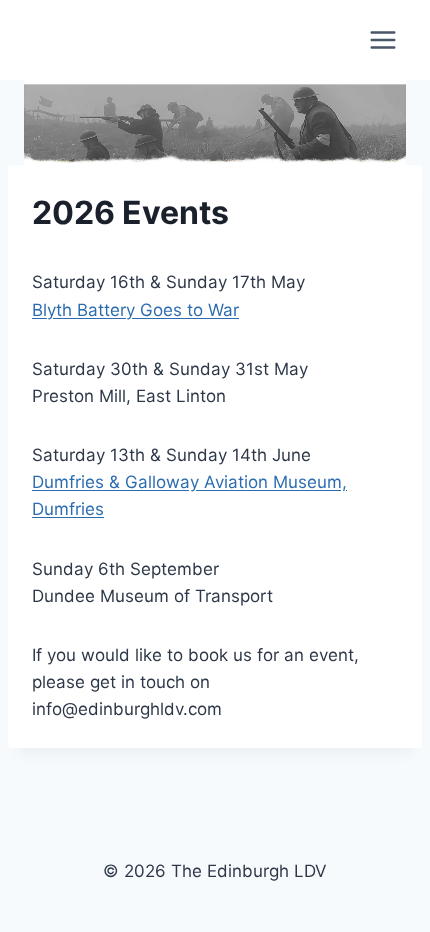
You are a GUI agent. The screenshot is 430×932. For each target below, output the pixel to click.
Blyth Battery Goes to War (135, 310)
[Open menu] (382, 39)
